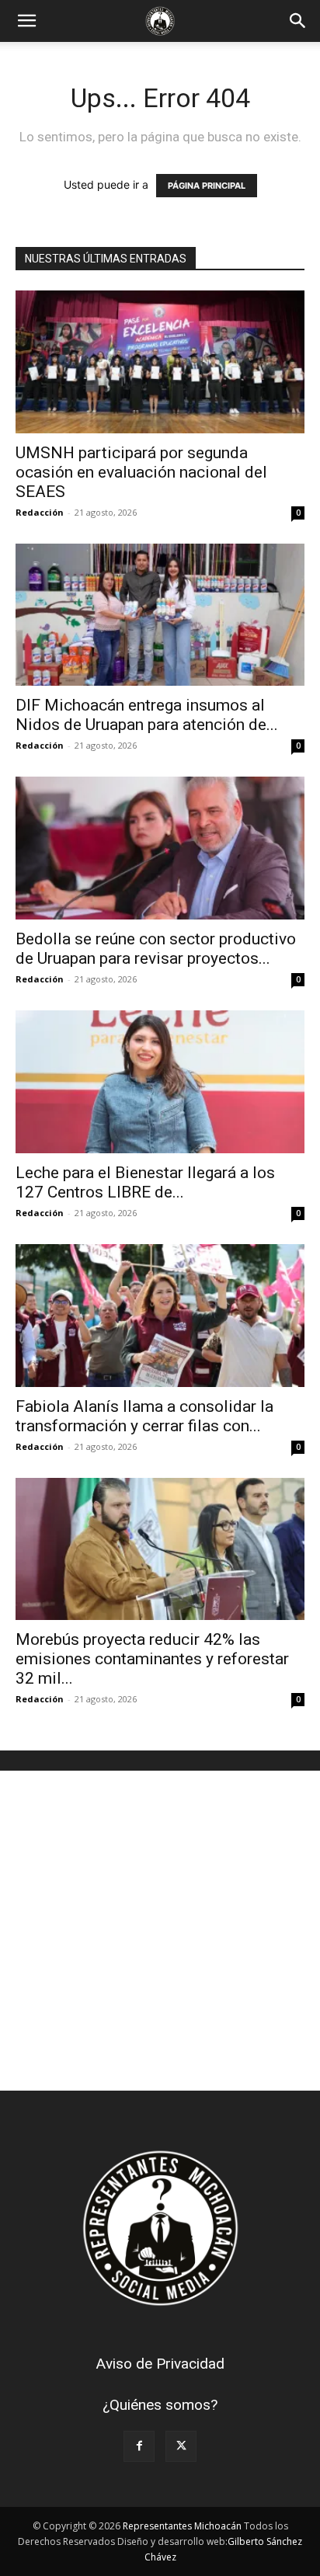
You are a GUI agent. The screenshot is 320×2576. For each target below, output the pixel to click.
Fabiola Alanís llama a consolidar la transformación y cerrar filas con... (144, 1416)
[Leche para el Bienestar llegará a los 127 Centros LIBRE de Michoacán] (160, 1082)
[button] (26, 21)
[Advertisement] (160, 1931)
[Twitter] (181, 2446)
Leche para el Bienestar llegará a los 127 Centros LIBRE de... (145, 1182)
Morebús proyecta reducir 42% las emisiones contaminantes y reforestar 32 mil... (152, 1659)
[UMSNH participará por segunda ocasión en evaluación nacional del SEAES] (160, 362)
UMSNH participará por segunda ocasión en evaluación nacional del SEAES (141, 472)
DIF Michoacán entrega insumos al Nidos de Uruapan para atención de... (147, 715)
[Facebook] (139, 2446)
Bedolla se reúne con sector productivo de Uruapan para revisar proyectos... (156, 949)
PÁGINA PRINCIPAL (207, 186)
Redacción (40, 512)
